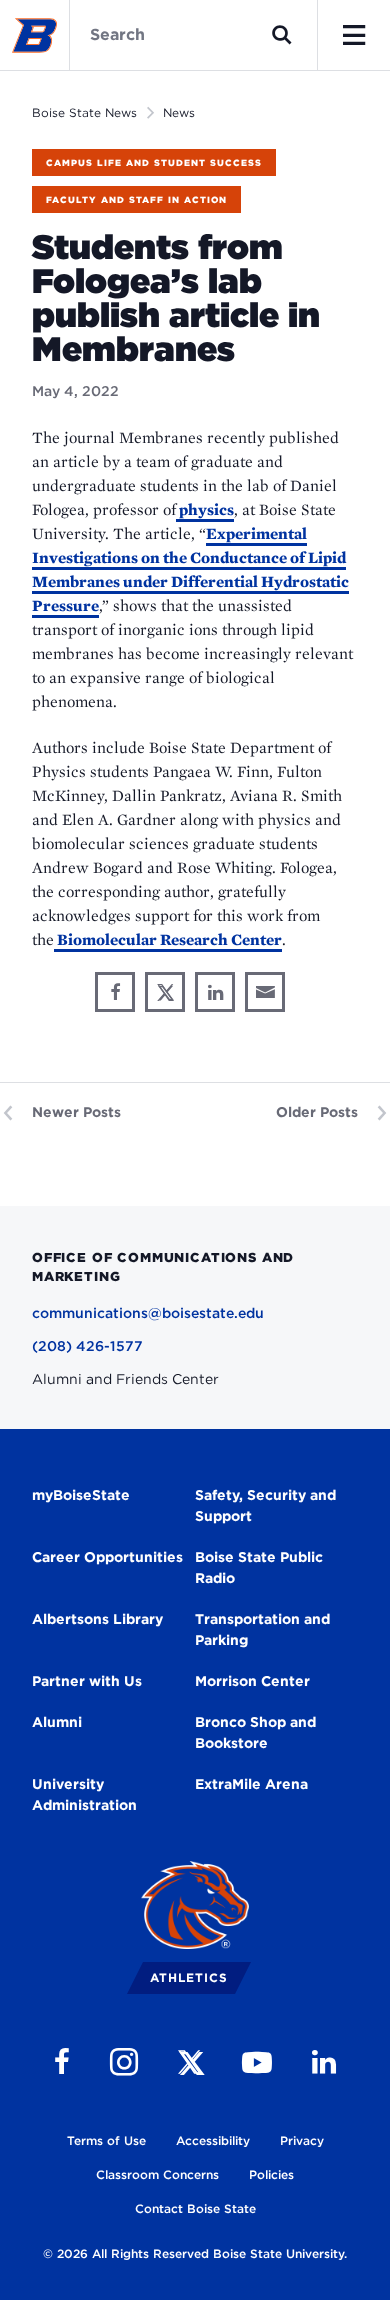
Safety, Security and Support (265, 1505)
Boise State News (84, 112)
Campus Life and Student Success (154, 162)
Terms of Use (106, 2140)
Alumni (57, 1722)
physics (205, 509)
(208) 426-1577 (87, 1346)
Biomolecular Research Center (168, 939)
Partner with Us (87, 1681)
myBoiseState (81, 1495)
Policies (271, 2174)
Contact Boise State (195, 2208)
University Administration (84, 1794)
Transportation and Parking (262, 1629)
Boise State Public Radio (259, 1567)
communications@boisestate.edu (148, 1313)
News (179, 112)
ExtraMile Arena (251, 1784)
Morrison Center (252, 1681)
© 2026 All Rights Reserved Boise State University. (195, 2253)
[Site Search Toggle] (282, 35)
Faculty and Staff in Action (136, 199)
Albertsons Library (97, 1619)
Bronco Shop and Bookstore (255, 1732)
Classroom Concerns (157, 2174)
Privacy (302, 2140)
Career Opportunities (107, 1557)
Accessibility (213, 2140)
